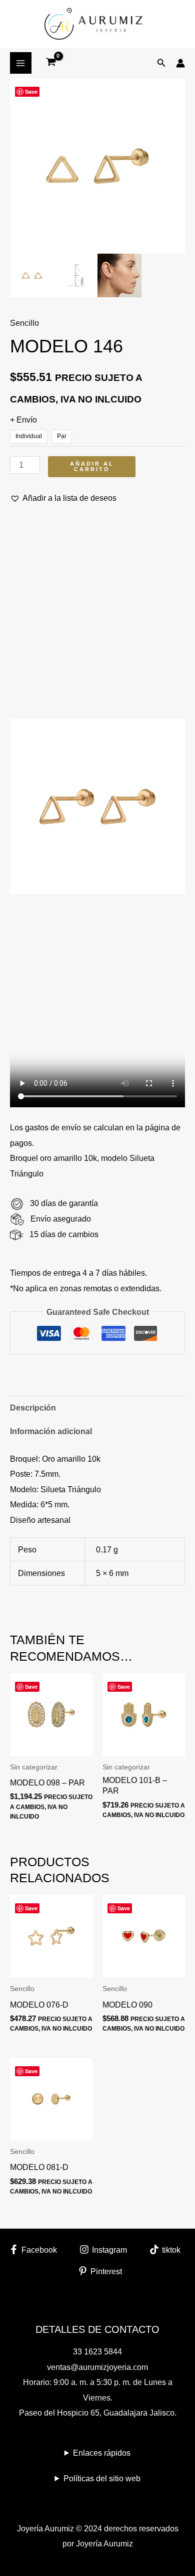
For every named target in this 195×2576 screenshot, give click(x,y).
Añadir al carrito (92, 466)
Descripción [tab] (33, 1408)
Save (31, 91)
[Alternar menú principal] (21, 63)
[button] (161, 63)
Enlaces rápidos (102, 2453)
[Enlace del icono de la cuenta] (180, 63)
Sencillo (24, 323)
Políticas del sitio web (102, 2478)
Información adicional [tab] (51, 1431)
